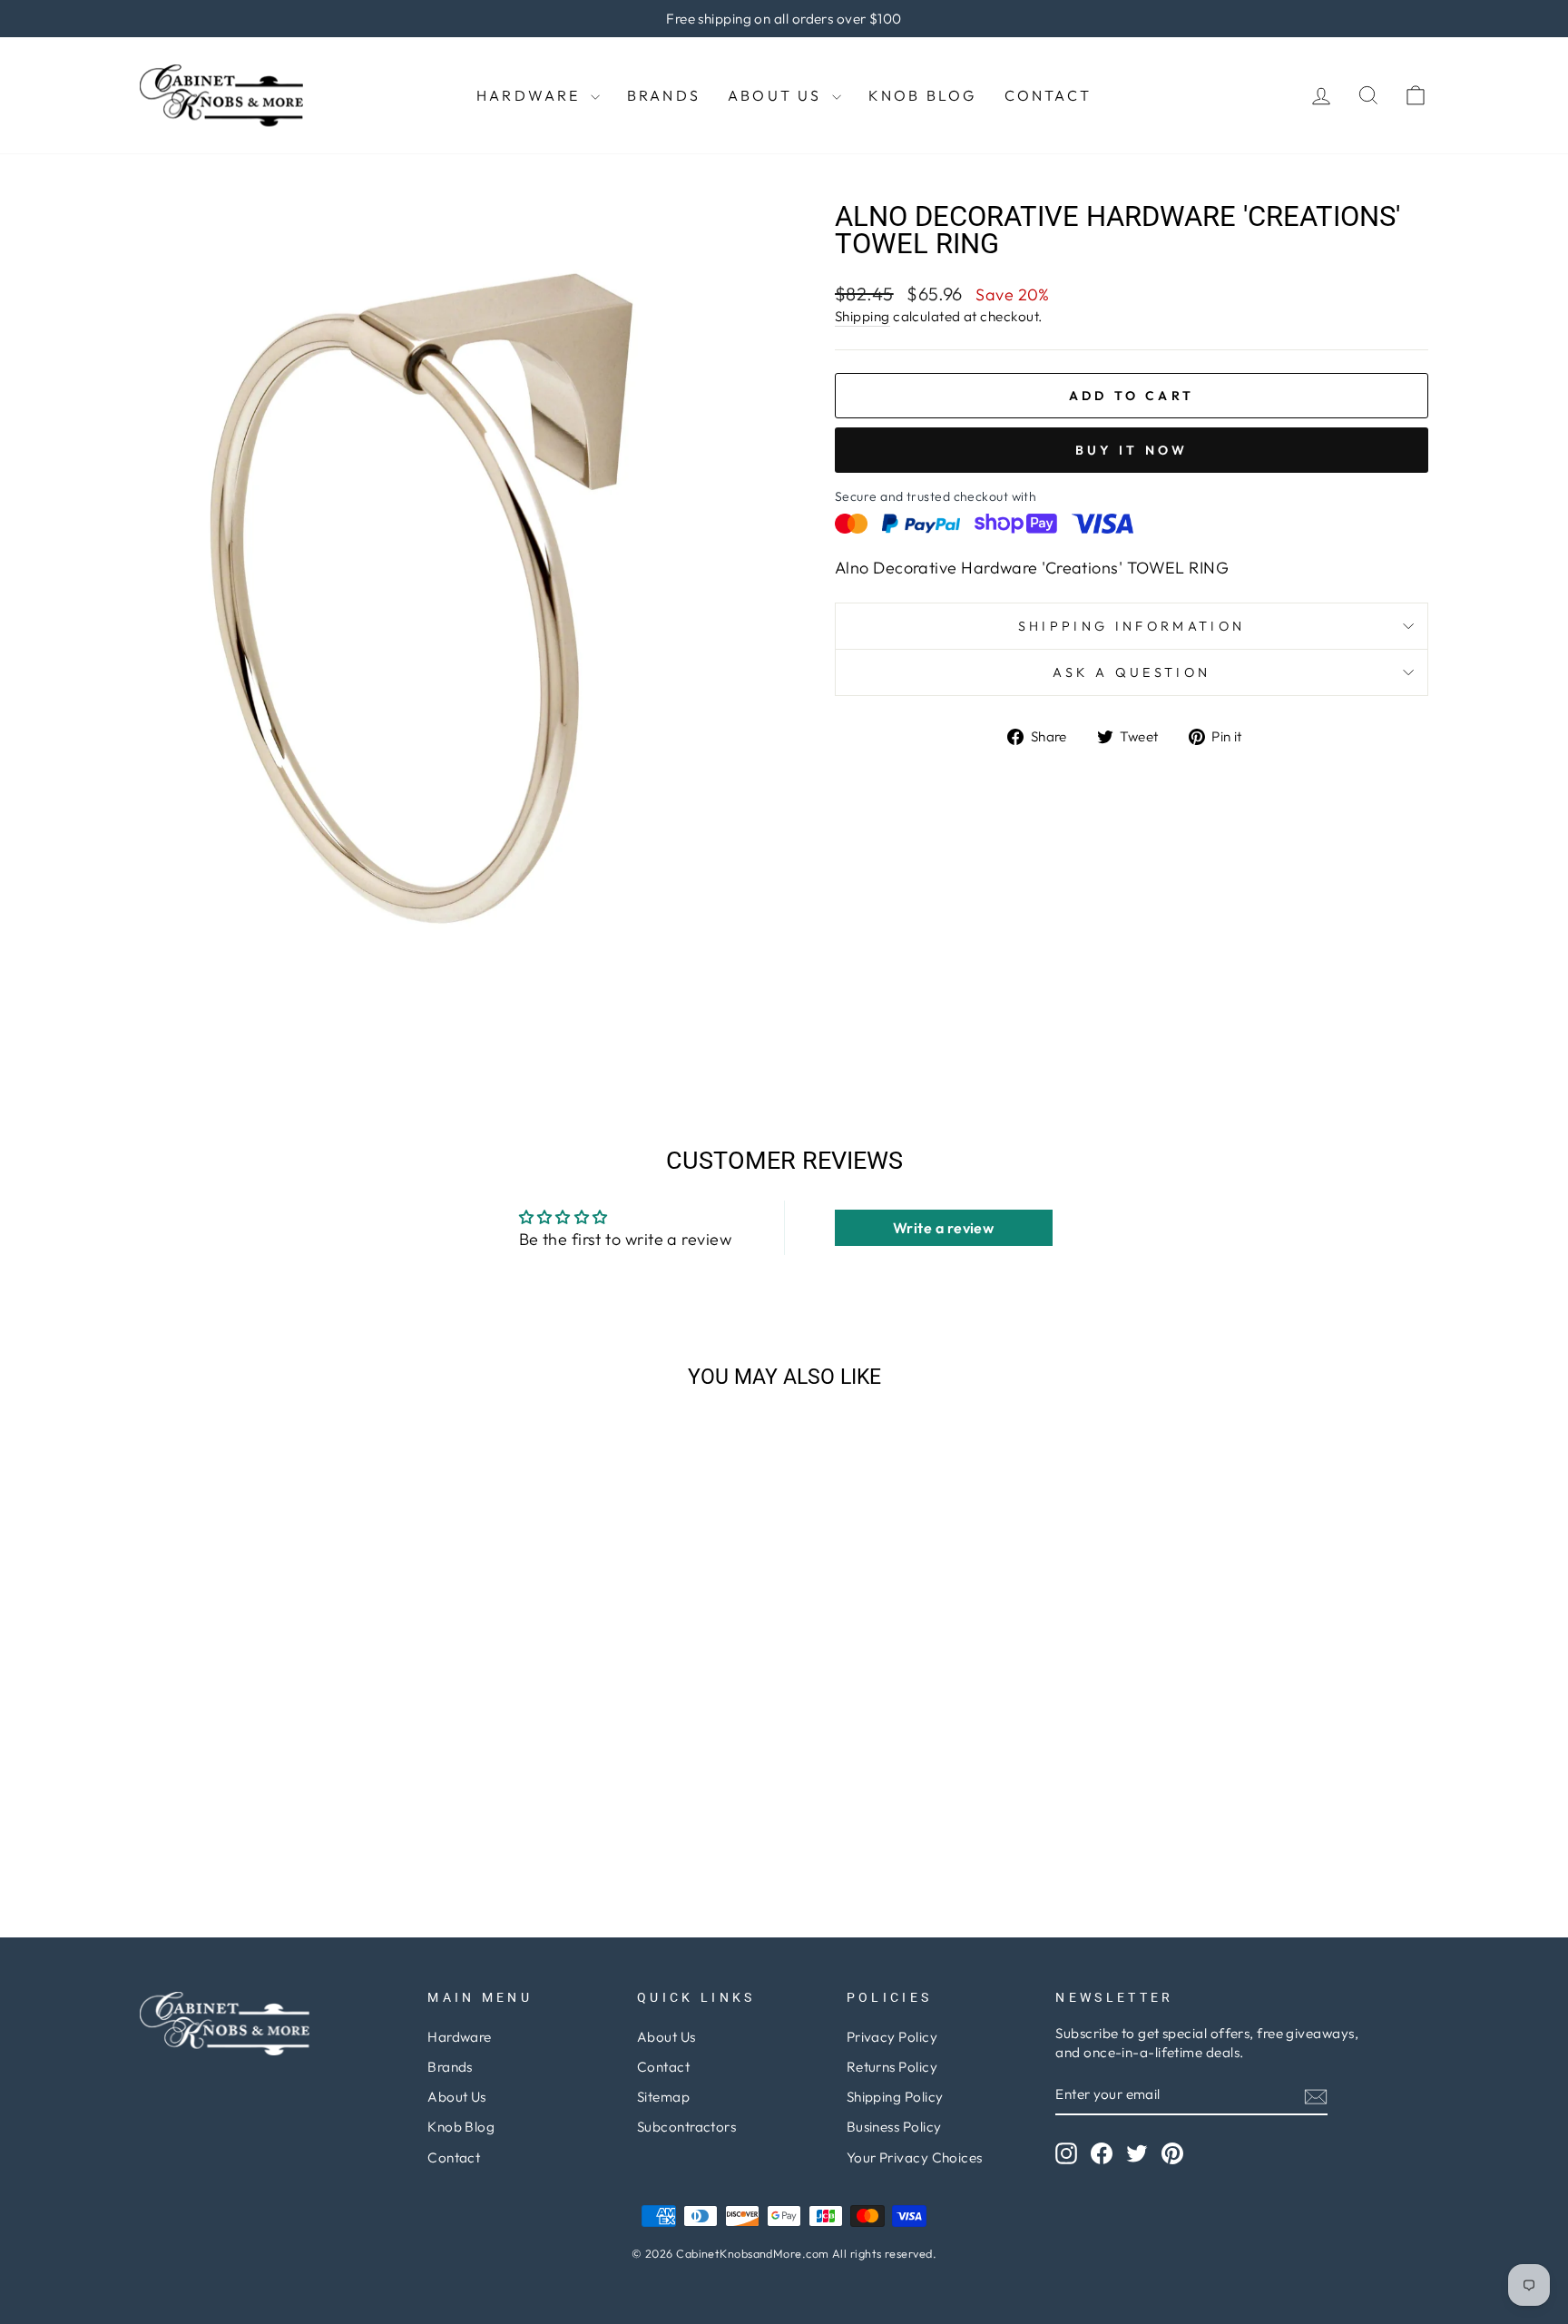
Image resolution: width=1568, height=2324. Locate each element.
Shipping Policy (895, 2097)
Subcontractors (686, 2127)
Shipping (862, 316)
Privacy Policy (892, 2037)
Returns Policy (892, 2067)
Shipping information (1132, 626)
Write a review (943, 1228)
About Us (778, 95)
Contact (1048, 95)
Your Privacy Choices (915, 2157)
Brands (664, 95)
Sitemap (663, 2097)
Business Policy (894, 2127)
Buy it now (1132, 450)
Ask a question (1132, 672)
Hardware (531, 95)
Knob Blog (923, 95)
